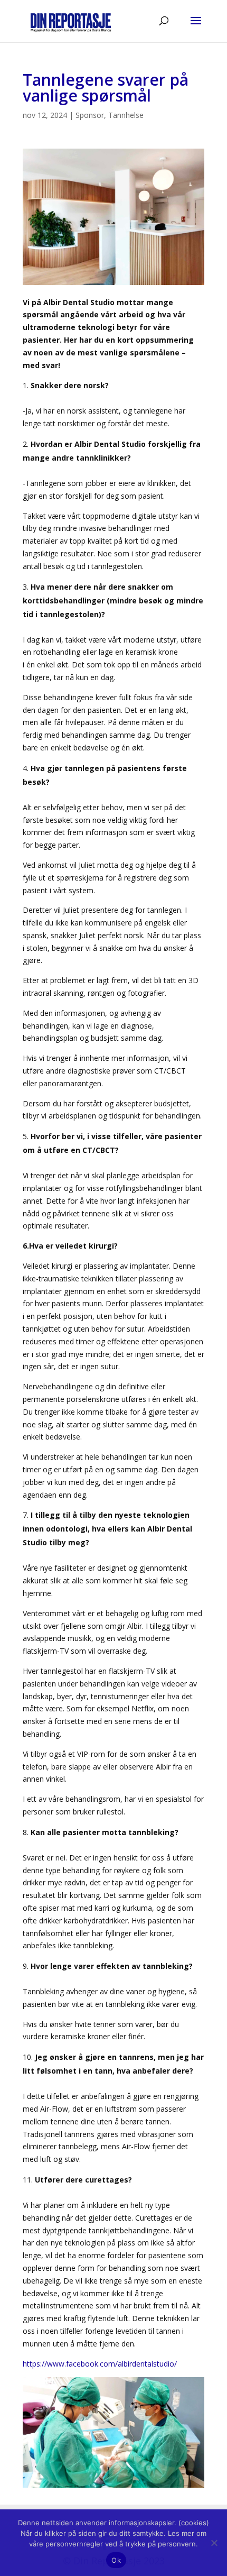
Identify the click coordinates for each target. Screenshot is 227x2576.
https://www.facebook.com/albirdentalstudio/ (100, 2364)
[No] (214, 2543)
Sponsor (90, 115)
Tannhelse (126, 115)
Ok (116, 2560)
